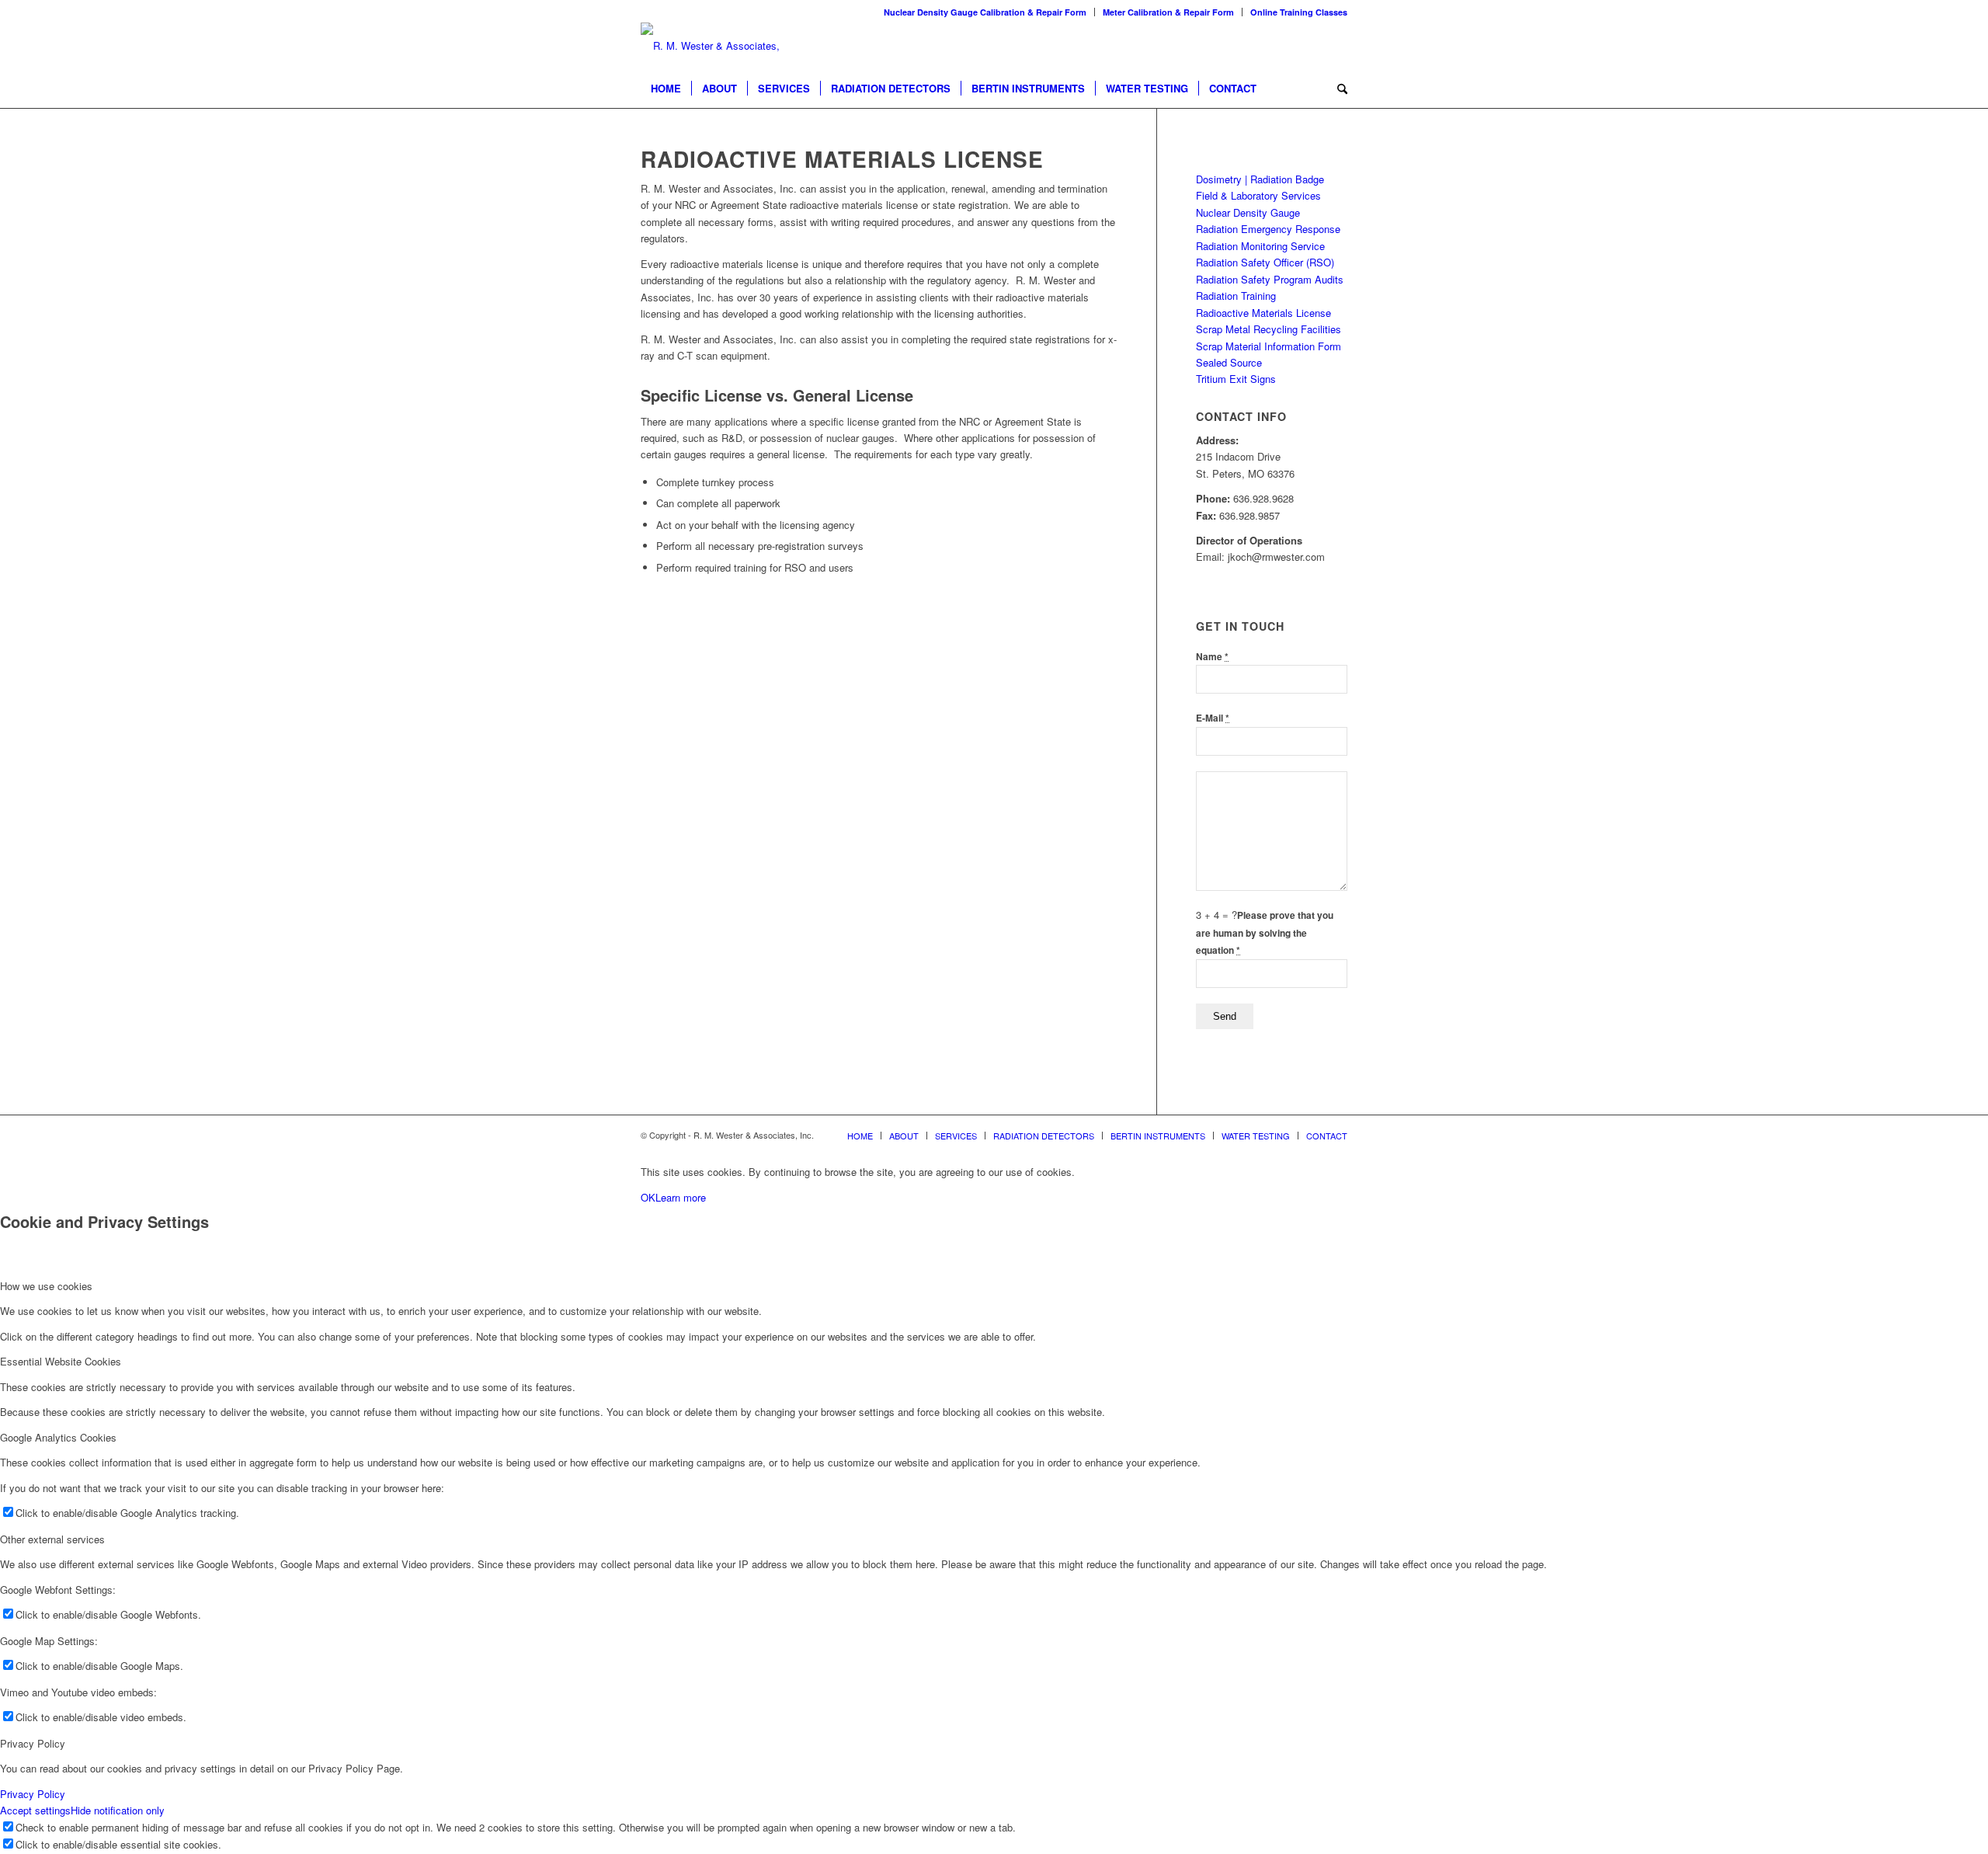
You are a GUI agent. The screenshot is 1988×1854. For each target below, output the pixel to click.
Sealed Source (1229, 362)
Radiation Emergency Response (1268, 229)
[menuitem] (985, 12)
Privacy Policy (33, 1794)
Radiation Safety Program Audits (1270, 279)
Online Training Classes (1299, 12)
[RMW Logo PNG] (711, 46)
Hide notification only (118, 1810)
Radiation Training (1236, 296)
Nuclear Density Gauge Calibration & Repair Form (985, 12)
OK (648, 1197)
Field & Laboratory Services (1258, 195)
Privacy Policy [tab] (33, 1743)
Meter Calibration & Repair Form (1168, 12)
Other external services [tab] (52, 1539)
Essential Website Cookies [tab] (61, 1361)
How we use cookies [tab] (46, 1286)
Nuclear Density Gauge (1248, 212)
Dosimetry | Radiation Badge (1260, 179)
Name (1212, 657)
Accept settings (35, 1810)
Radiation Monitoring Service (1260, 246)
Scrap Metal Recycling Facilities (1269, 329)
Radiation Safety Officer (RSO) (1265, 262)
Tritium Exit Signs (1236, 379)
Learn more (681, 1197)
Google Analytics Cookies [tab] (58, 1437)
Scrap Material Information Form (1269, 346)
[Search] (1337, 89)
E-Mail (1213, 718)
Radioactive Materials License (1263, 313)
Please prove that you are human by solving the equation (1265, 933)
